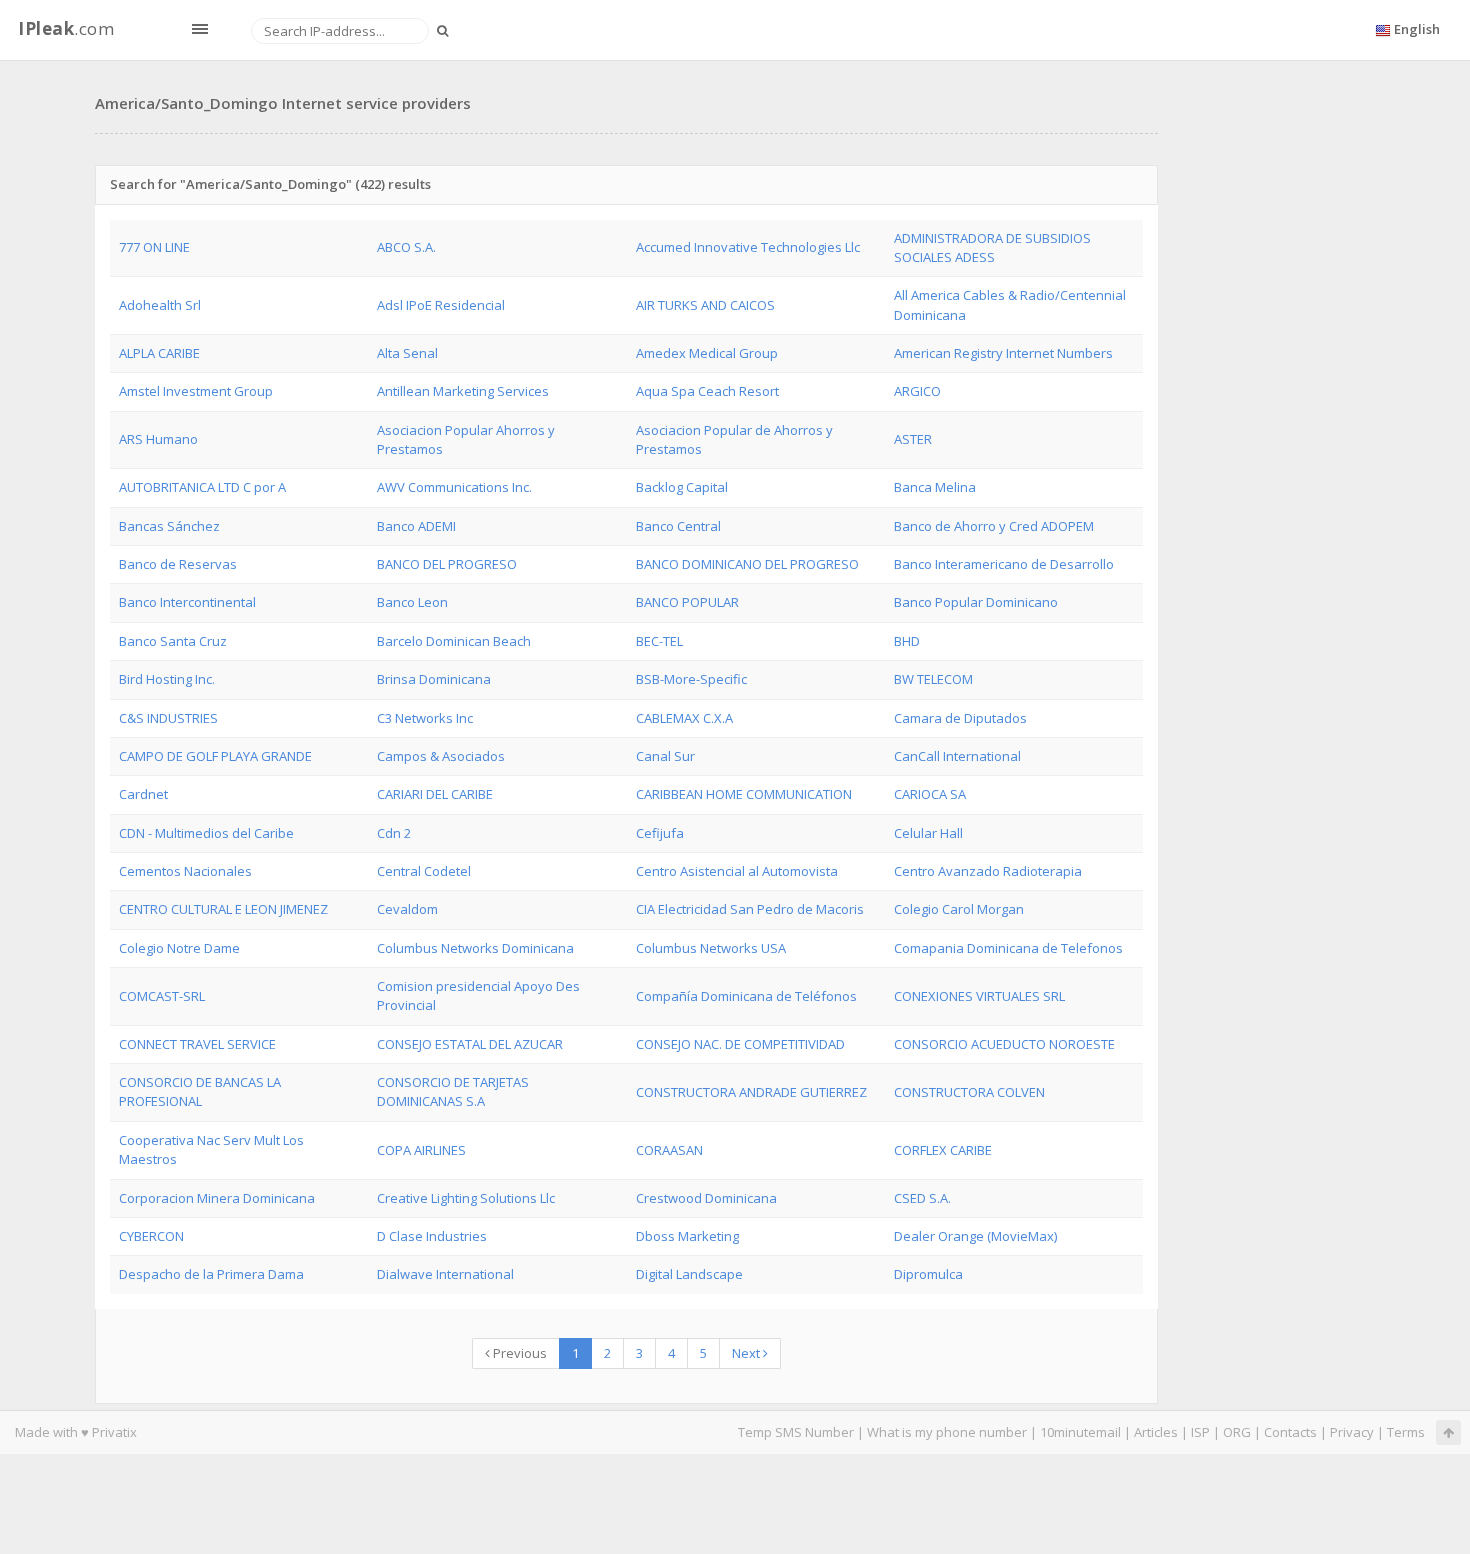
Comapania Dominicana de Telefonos (1008, 948)
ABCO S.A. (406, 247)
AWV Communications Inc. (454, 487)
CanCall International (957, 756)
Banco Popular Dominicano (976, 602)
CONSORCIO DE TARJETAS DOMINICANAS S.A (453, 1091)
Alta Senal (407, 353)
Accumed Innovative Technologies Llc (748, 247)
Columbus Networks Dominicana (475, 948)
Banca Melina (935, 487)
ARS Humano (158, 439)
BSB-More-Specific (691, 679)
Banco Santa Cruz (173, 641)
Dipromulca (928, 1274)
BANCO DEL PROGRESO (447, 564)
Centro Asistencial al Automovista (737, 871)
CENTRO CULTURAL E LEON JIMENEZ (223, 909)
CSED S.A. (922, 1198)
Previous (518, 1353)
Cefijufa (660, 833)
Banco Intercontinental (187, 602)
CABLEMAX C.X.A (684, 718)
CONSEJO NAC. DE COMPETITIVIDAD (740, 1044)
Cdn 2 (394, 833)
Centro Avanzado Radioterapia (988, 871)
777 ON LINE (154, 247)
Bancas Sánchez (169, 526)
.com (66, 28)
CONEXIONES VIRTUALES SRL (979, 996)
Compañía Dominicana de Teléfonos (746, 996)
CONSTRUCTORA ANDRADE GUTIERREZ (751, 1092)
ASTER (913, 439)
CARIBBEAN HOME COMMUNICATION (744, 794)
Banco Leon (412, 602)
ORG (1237, 1432)
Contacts (1290, 1432)
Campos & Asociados (441, 756)
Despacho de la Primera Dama (211, 1274)
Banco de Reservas (178, 564)
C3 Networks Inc (425, 718)
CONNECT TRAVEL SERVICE (197, 1044)
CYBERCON (151, 1236)
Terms (1406, 1432)
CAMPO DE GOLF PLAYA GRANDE (215, 756)
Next (747, 1353)
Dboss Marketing (687, 1236)
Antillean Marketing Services (463, 391)
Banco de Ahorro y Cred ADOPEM (994, 526)
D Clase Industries (432, 1236)
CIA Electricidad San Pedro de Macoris (750, 909)
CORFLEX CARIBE (943, 1150)
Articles (1156, 1432)
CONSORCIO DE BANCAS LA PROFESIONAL (200, 1091)
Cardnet (143, 794)
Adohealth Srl (160, 305)
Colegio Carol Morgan (959, 909)
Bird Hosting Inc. (167, 679)
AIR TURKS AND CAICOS (705, 305)
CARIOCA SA (930, 794)
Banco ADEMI (416, 526)
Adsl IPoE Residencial (441, 305)
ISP (1200, 1432)
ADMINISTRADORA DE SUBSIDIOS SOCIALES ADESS (992, 247)
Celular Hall (928, 833)
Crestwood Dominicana (706, 1198)
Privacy (1352, 1432)
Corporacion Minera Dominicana (217, 1198)
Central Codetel (424, 871)
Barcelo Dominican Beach (454, 641)
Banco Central (678, 526)
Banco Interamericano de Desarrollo (1004, 564)
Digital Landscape (689, 1274)
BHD (907, 641)
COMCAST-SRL (162, 996)
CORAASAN (669, 1150)
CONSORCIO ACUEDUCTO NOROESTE (1004, 1044)
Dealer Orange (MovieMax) (975, 1236)
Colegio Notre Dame (179, 948)
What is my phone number (947, 1432)
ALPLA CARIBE (159, 353)
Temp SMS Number (796, 1432)
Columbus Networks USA (711, 948)
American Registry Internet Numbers (1003, 353)
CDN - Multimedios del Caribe (206, 833)
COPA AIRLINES (421, 1150)
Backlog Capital (682, 487)
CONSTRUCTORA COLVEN (969, 1092)
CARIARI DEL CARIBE (435, 794)
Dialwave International (445, 1274)
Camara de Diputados (960, 718)
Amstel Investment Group (196, 391)
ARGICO (917, 391)
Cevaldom (407, 909)
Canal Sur (665, 756)
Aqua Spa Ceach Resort (707, 391)
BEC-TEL (659, 641)
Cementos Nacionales (185, 871)
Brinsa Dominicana (434, 679)
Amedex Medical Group (707, 353)
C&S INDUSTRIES (168, 718)
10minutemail (1080, 1432)
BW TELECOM (933, 679)
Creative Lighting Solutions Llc (466, 1198)
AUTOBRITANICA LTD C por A (202, 487)
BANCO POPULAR (687, 602)
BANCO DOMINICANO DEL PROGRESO (747, 564)
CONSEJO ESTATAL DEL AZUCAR (470, 1044)
